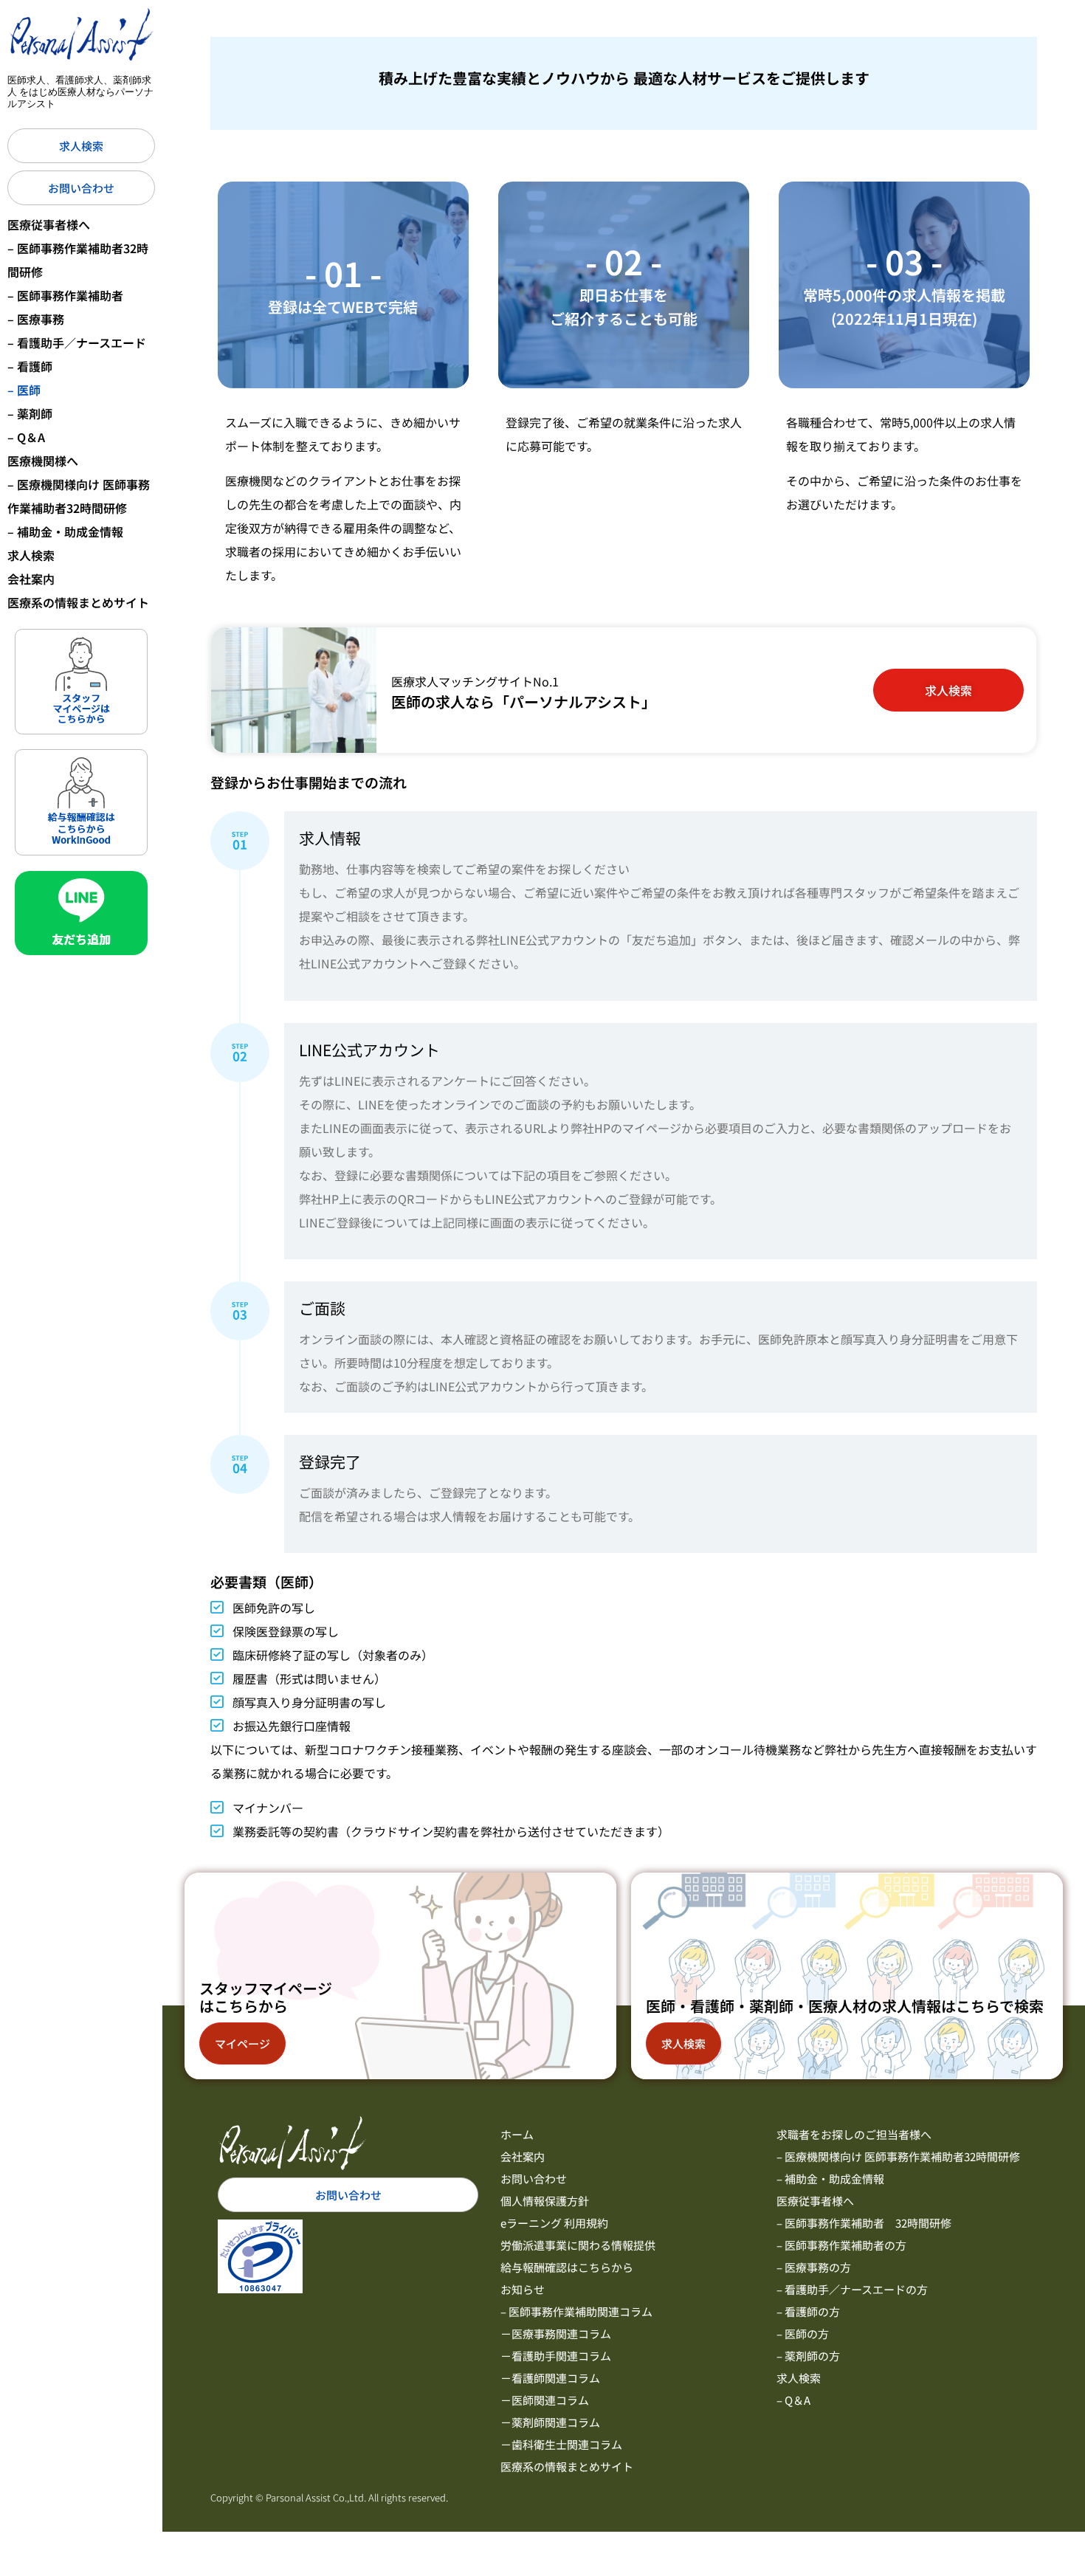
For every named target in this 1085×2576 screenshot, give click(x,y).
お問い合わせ (534, 2179)
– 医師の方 (803, 2334)
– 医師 (24, 390)
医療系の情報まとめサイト (78, 602)
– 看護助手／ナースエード (77, 342)
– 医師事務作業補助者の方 (841, 2245)
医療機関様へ (43, 461)
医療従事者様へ (49, 224)
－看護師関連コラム (550, 2378)
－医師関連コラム (545, 2400)
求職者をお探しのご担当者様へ (854, 2134)
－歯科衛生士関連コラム (561, 2444)
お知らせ (523, 2289)
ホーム (517, 2134)
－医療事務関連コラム (556, 2334)
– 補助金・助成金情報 (65, 531)
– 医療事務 (36, 319)
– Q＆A (26, 437)
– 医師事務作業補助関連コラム (576, 2311)
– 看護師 (30, 366)
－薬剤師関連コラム (550, 2422)
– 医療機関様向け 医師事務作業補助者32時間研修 (79, 496)
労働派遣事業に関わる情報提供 (578, 2245)
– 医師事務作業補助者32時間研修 (78, 260)
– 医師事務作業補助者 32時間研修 (864, 2223)
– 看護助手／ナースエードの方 (852, 2289)
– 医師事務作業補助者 (65, 295)
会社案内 (31, 579)
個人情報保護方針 (545, 2201)
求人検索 (31, 555)
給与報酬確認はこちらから (567, 2267)
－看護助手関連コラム (556, 2356)
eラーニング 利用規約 (554, 2223)
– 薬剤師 (30, 413)
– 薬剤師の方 (808, 2356)
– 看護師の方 (808, 2311)
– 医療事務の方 (814, 2267)
